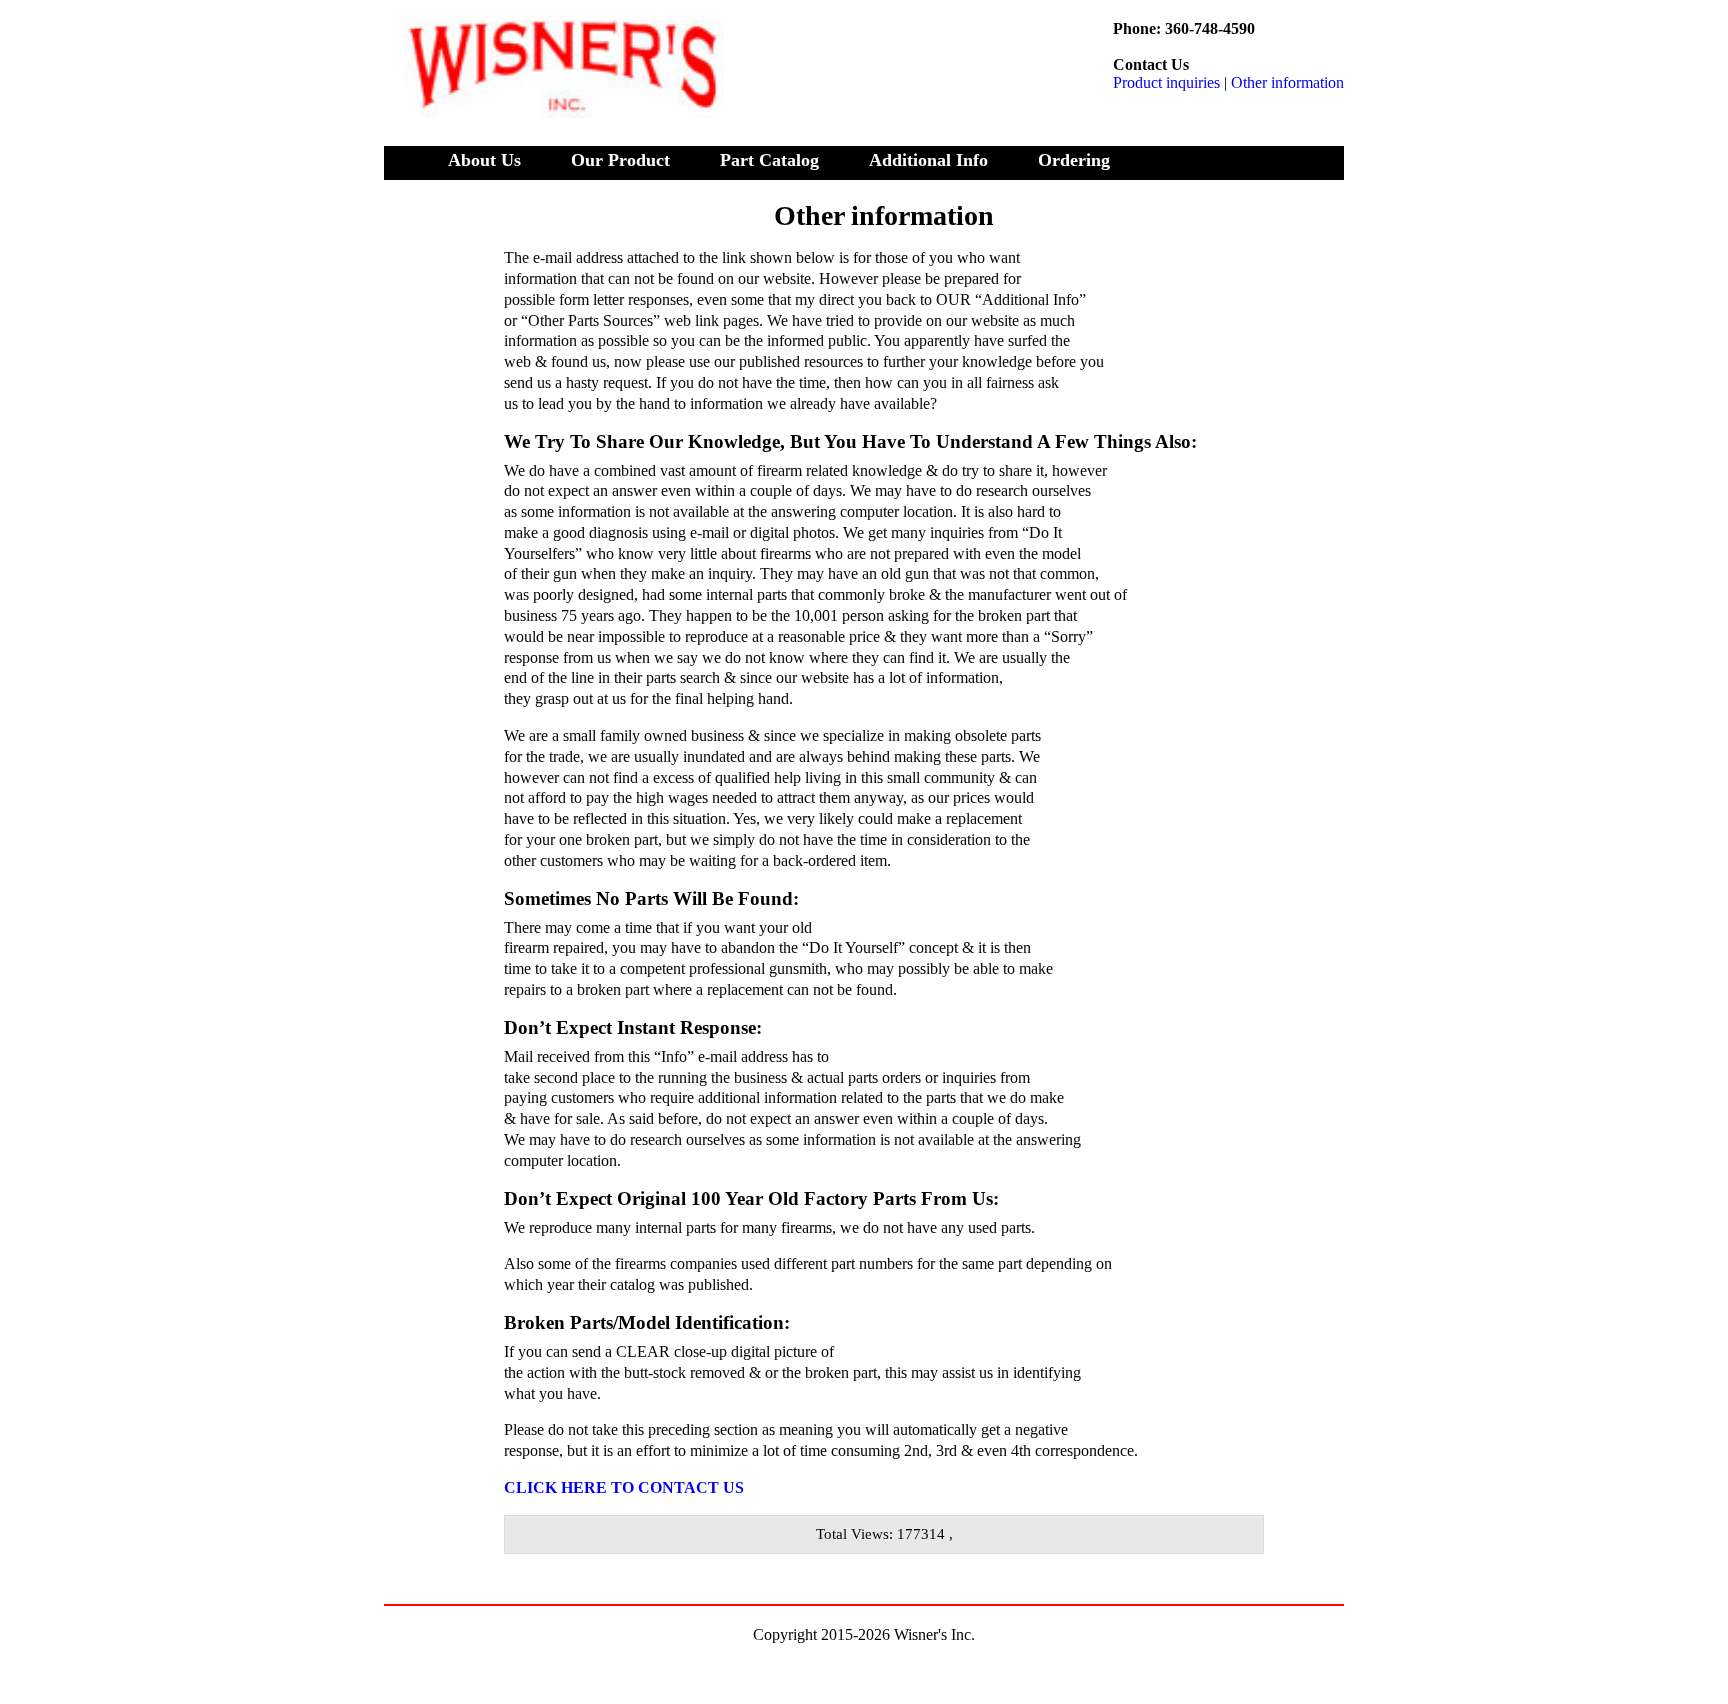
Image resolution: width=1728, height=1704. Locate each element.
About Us (484, 160)
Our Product (620, 160)
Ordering (1074, 160)
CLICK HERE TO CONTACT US (624, 1487)
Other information (1287, 82)
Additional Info (928, 160)
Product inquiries (1166, 82)
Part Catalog (769, 160)
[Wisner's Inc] (554, 96)
